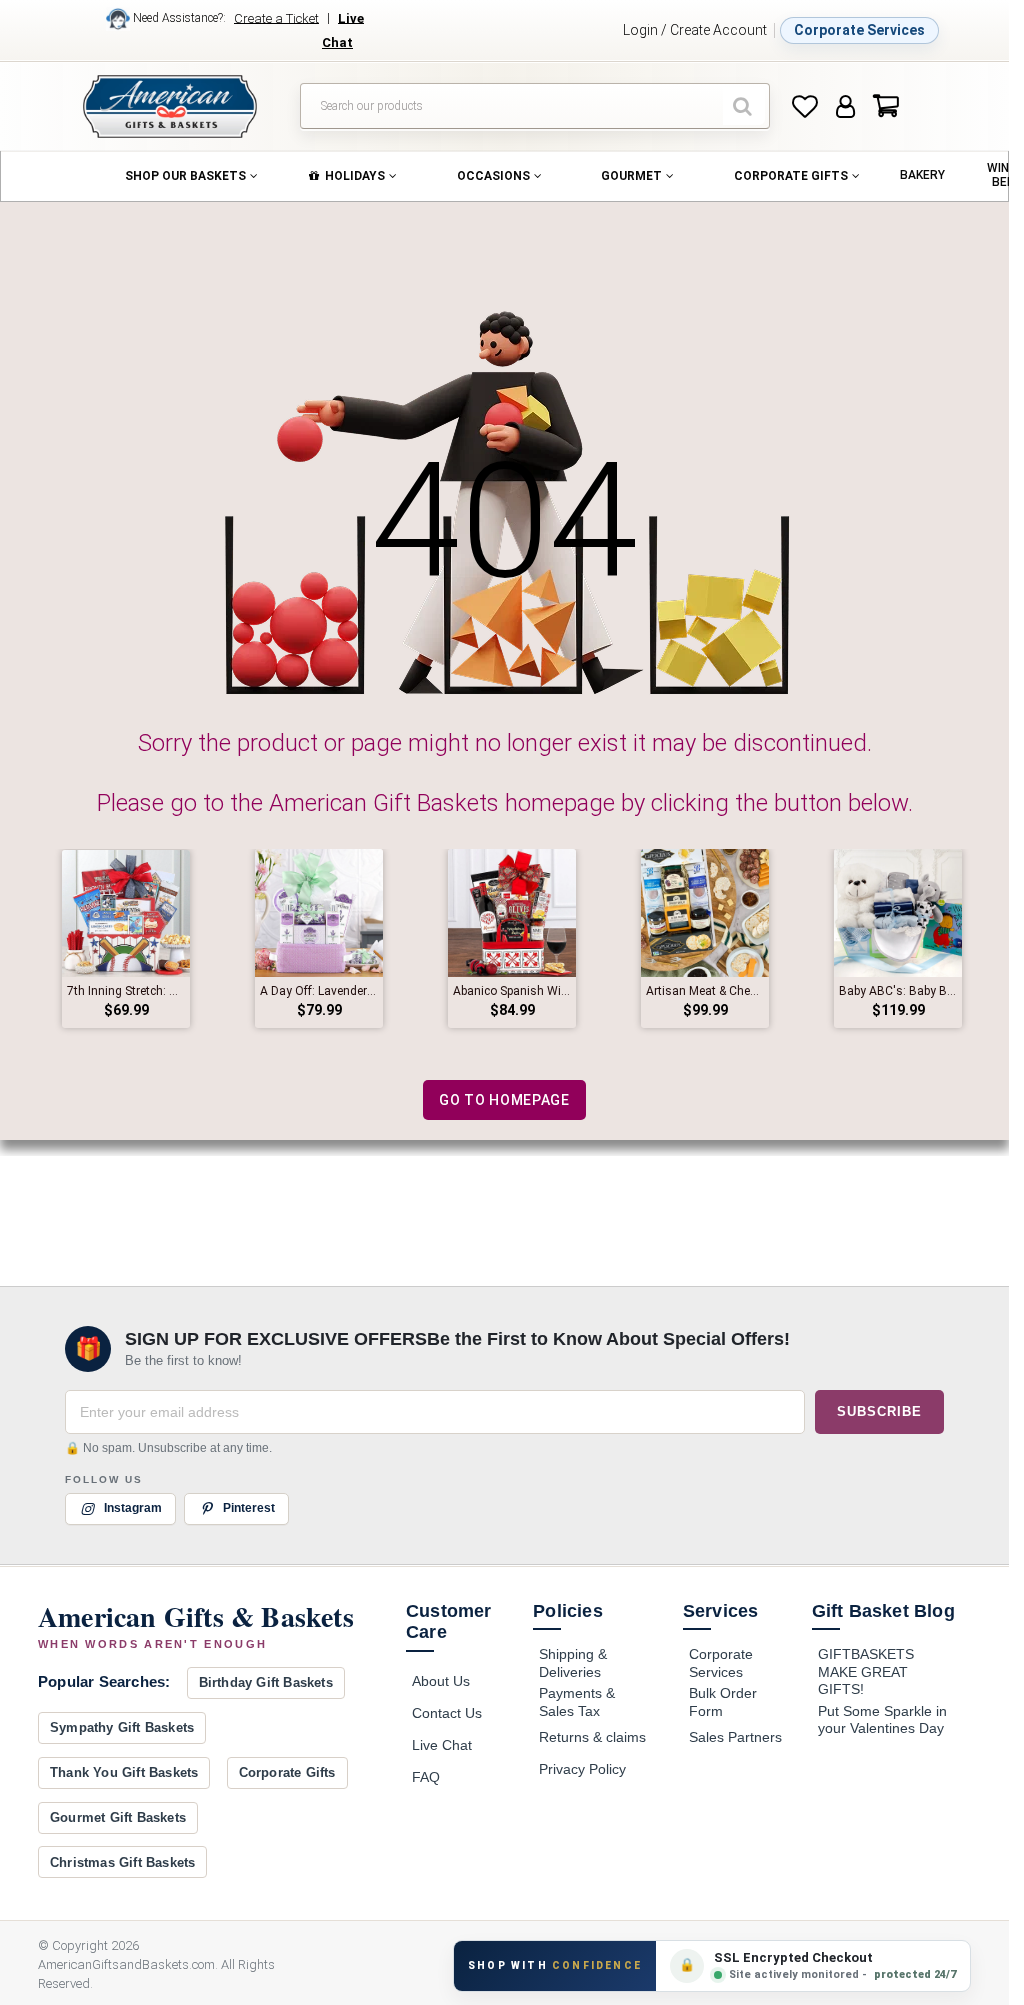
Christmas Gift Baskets (122, 1862)
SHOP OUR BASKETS (185, 176)
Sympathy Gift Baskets (122, 1727)
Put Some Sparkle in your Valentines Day (882, 1720)
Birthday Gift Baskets (266, 1682)
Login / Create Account (695, 30)
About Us (441, 1681)
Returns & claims (592, 1737)
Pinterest (249, 1509)
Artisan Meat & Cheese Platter (705, 991)
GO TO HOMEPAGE (504, 1100)
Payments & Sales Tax (577, 1702)
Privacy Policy (582, 1769)
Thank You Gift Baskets (124, 1772)
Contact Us (447, 1713)
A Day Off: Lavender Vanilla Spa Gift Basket (319, 991)
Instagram (133, 1509)
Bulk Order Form (723, 1702)
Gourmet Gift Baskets (118, 1817)
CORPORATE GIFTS (791, 176)
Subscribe (879, 1411)
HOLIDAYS (355, 176)
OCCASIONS (493, 176)
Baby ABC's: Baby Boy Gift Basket (898, 991)
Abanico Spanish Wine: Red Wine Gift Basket (512, 991)
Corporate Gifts (287, 1772)
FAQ (426, 1777)
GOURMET (631, 176)
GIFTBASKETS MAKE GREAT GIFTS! (866, 1671)
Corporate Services (859, 30)
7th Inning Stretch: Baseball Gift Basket (126, 991)
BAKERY (922, 175)
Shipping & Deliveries (573, 1663)
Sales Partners (735, 1737)
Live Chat (442, 1745)
